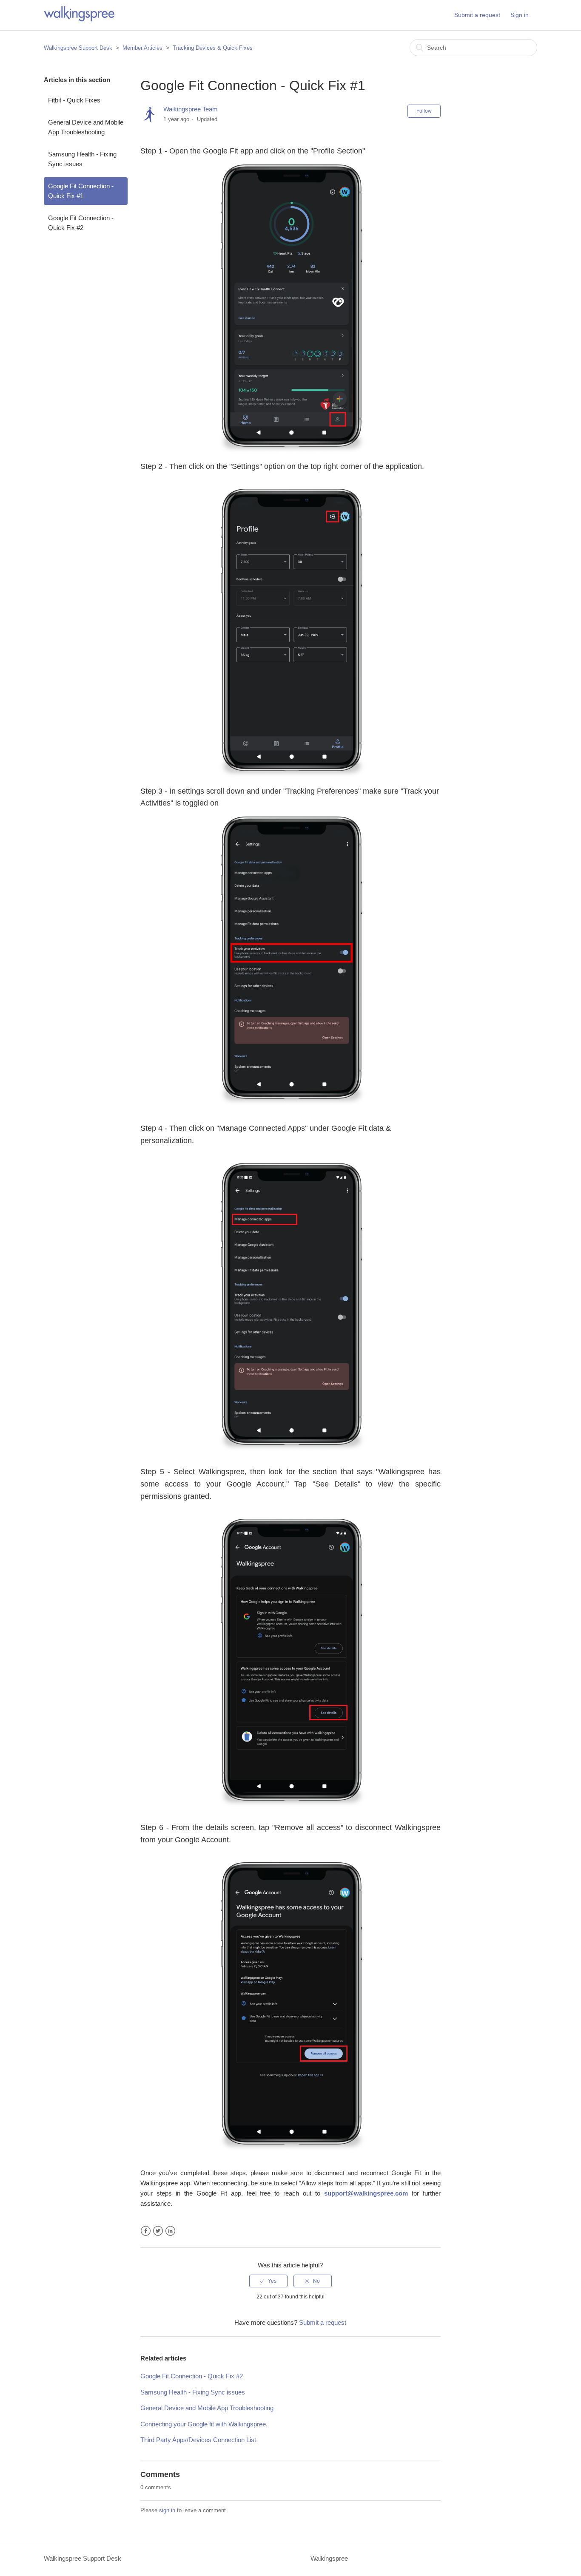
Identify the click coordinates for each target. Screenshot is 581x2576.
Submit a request (477, 15)
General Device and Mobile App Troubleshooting (86, 127)
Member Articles (142, 48)
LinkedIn (170, 2231)
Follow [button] (424, 111)
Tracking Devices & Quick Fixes (213, 48)
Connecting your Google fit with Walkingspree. (204, 2424)
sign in (167, 2510)
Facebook (146, 2231)
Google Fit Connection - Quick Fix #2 (81, 223)
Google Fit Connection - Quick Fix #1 (81, 191)
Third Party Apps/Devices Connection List (198, 2440)
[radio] (268, 2281)
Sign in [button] (520, 15)
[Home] (79, 19)
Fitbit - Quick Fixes (74, 100)
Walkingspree (329, 2558)
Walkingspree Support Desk (78, 48)
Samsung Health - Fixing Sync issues (82, 159)
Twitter (158, 2231)
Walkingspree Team (191, 109)
